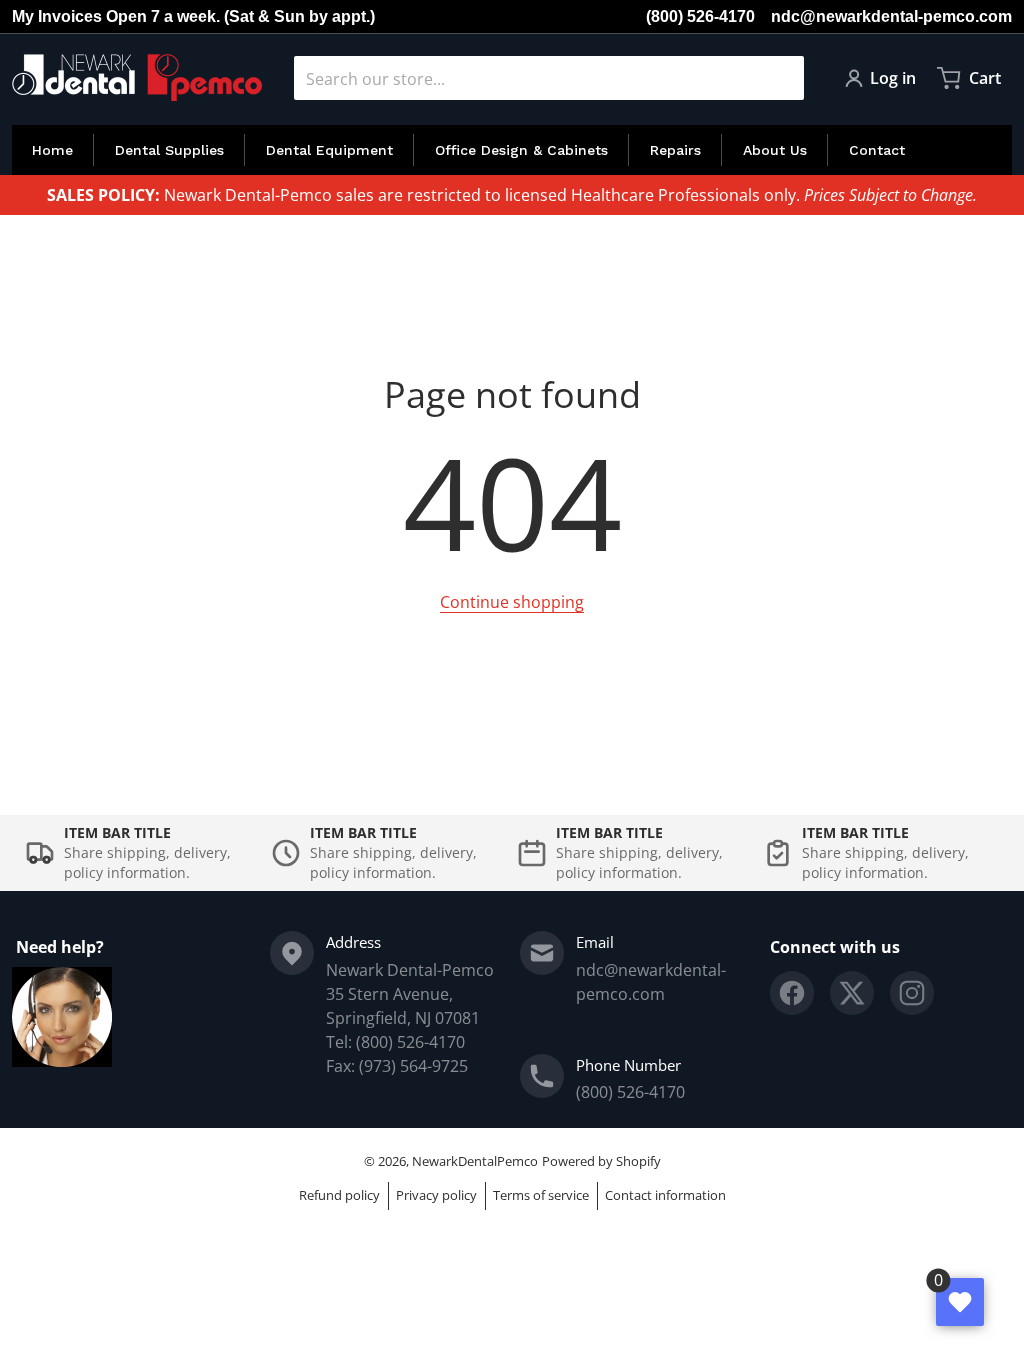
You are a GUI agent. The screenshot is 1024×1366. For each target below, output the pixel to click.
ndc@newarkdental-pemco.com (891, 16)
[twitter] (852, 993)
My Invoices (57, 16)
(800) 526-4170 (700, 16)
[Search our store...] (781, 78)
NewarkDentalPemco (475, 1161)
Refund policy (339, 1195)
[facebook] (792, 993)
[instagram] (912, 993)
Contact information (665, 1195)
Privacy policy (436, 1195)
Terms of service (541, 1195)
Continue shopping (512, 602)
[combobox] (549, 78)
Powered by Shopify (601, 1161)
